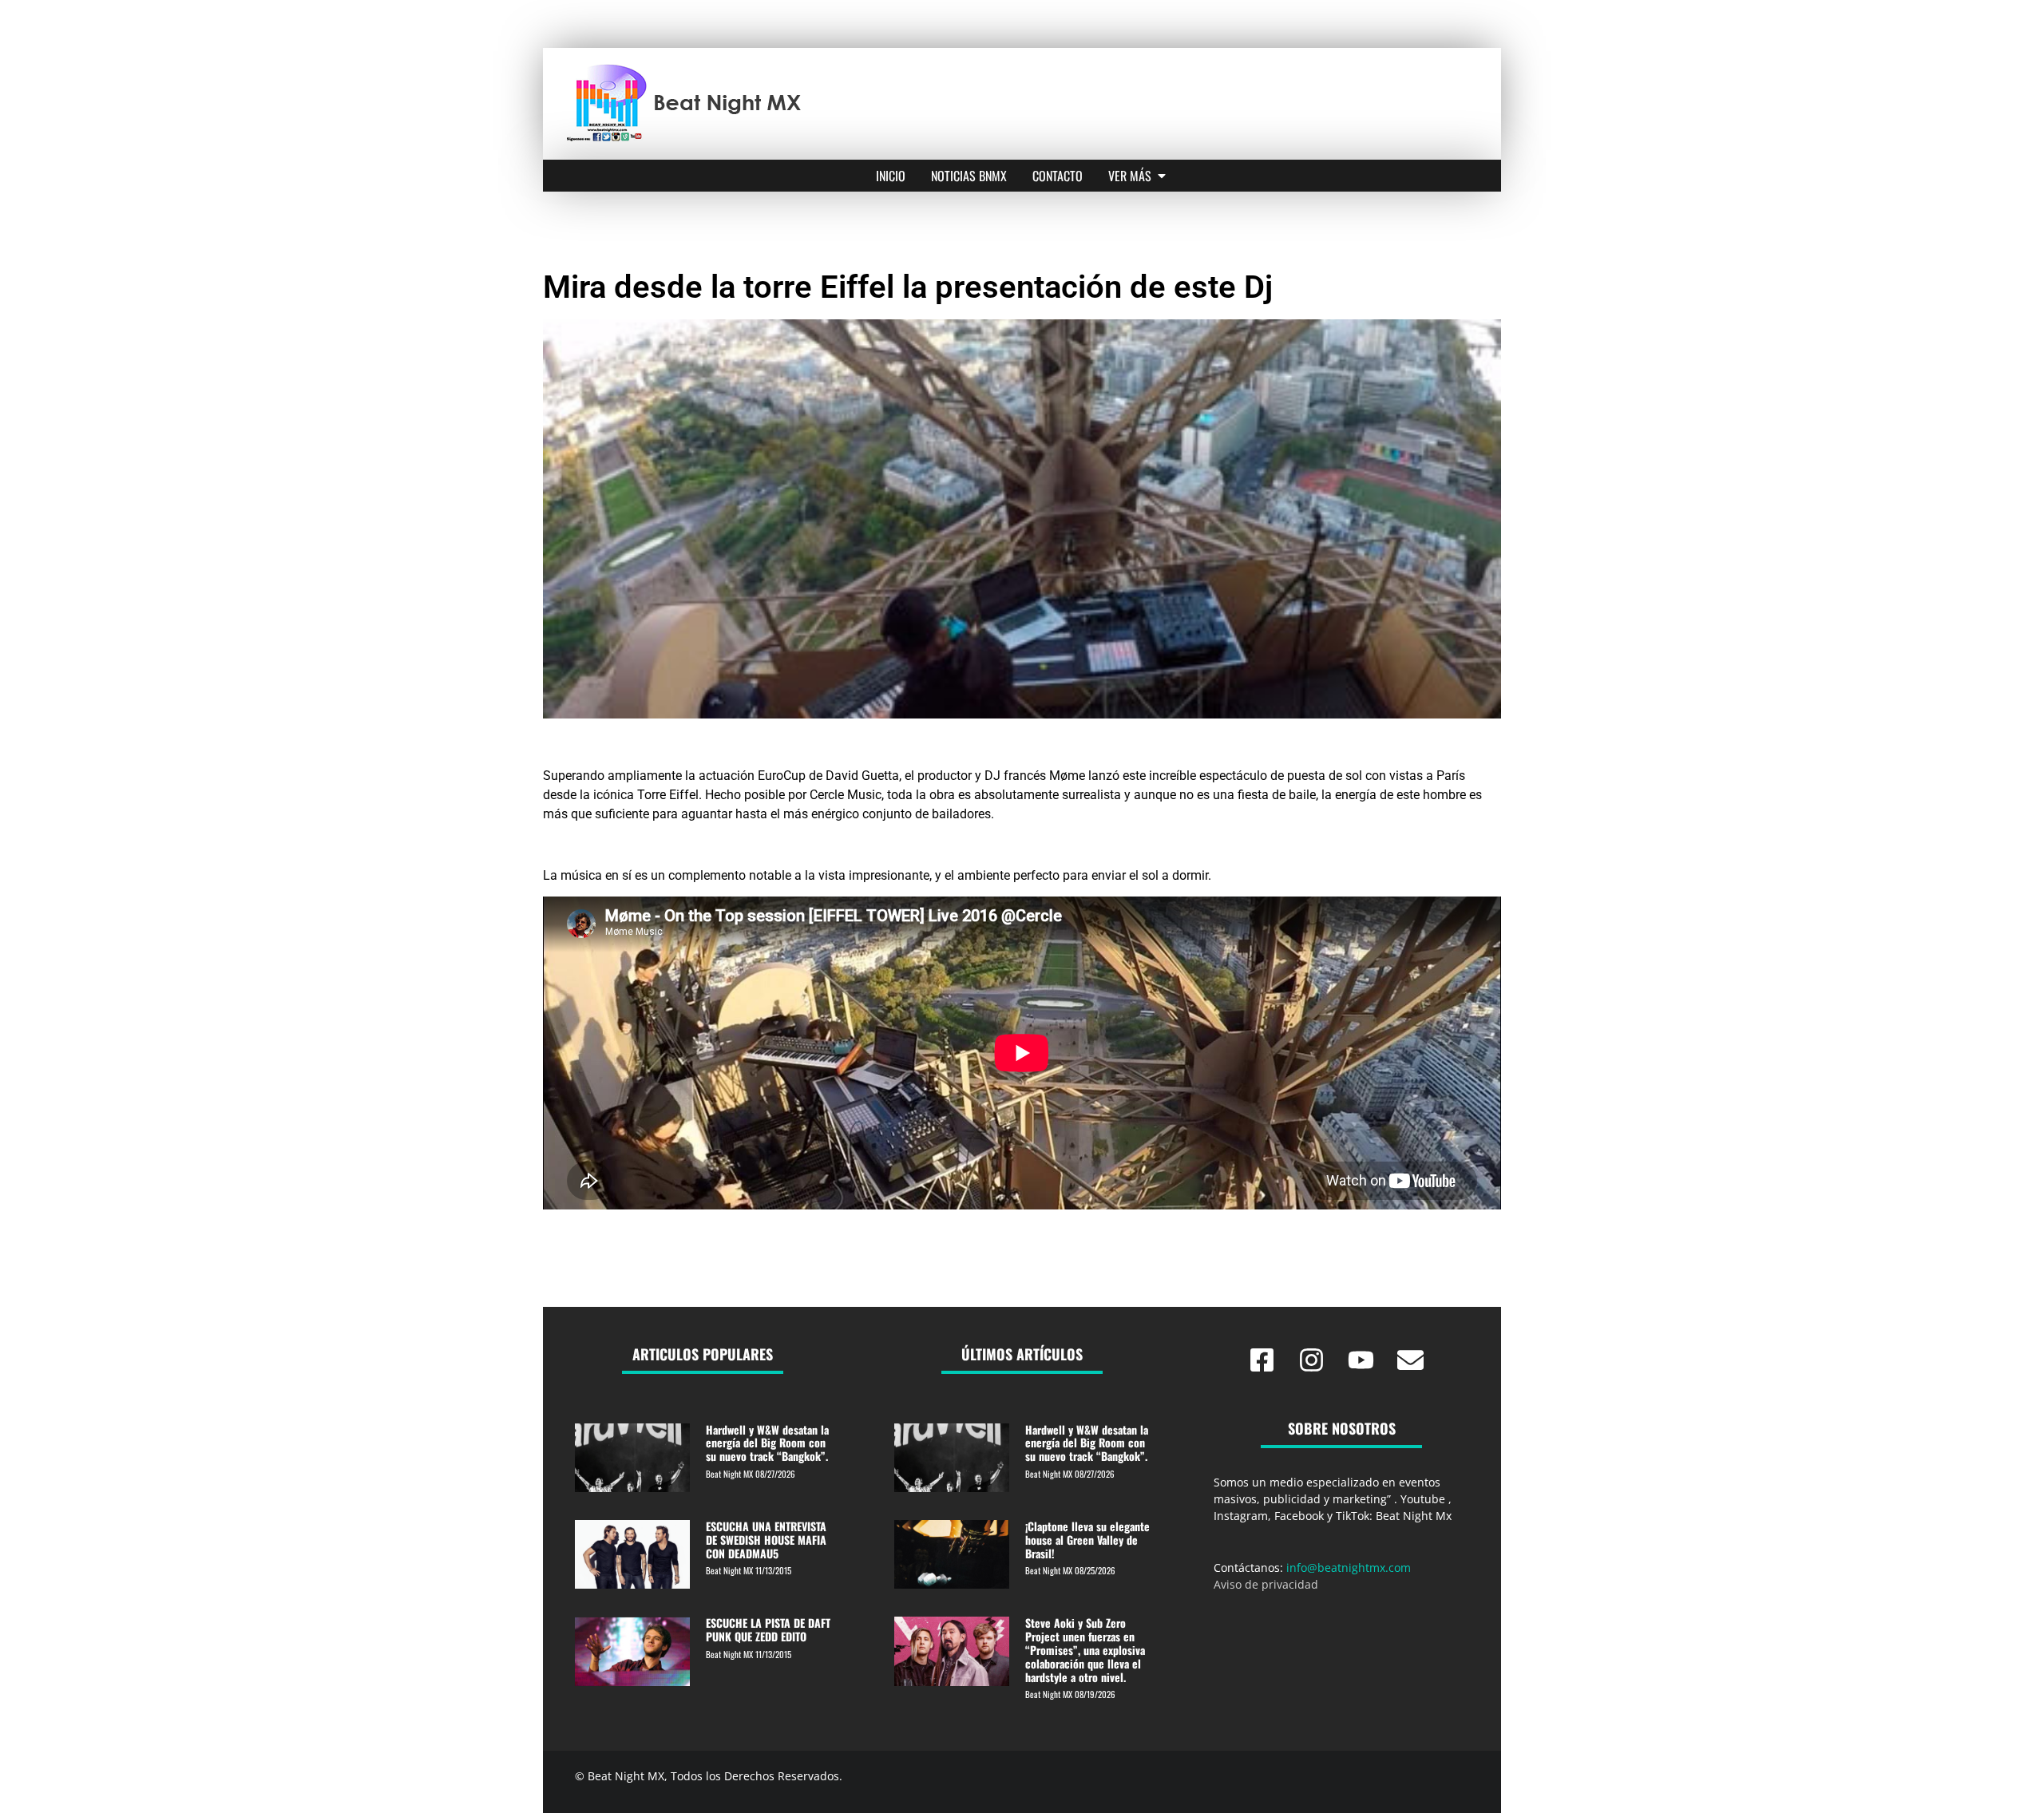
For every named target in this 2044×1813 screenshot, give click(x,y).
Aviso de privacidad (1266, 1584)
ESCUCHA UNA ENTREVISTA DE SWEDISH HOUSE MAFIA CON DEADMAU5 (766, 1540)
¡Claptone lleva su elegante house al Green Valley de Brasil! (1087, 1540)
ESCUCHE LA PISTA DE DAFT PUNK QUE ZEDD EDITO (768, 1629)
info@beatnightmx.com (1349, 1568)
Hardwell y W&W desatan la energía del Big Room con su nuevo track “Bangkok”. (767, 1443)
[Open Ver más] (1162, 176)
